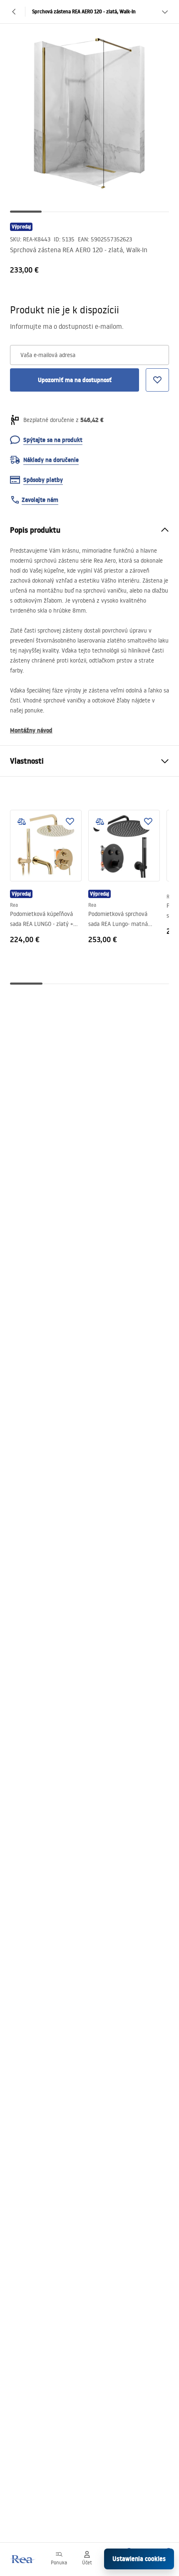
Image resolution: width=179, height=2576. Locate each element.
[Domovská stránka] (22, 2559)
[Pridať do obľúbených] (70, 821)
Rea (14, 905)
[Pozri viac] (165, 12)
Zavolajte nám (40, 500)
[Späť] (14, 12)
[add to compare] (22, 821)
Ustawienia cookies (139, 2559)
